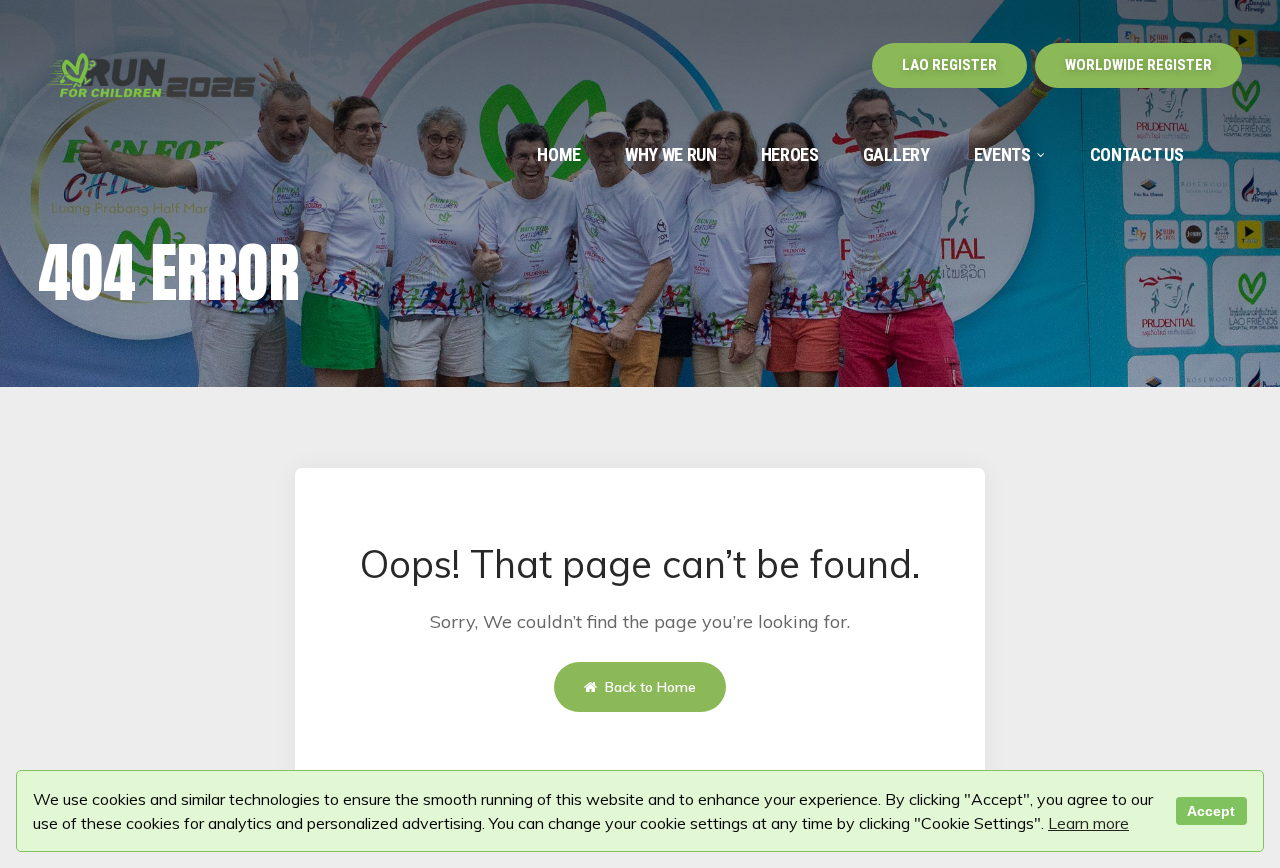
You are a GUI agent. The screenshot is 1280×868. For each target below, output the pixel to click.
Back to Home (648, 687)
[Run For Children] (151, 80)
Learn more (1088, 823)
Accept (1211, 811)
